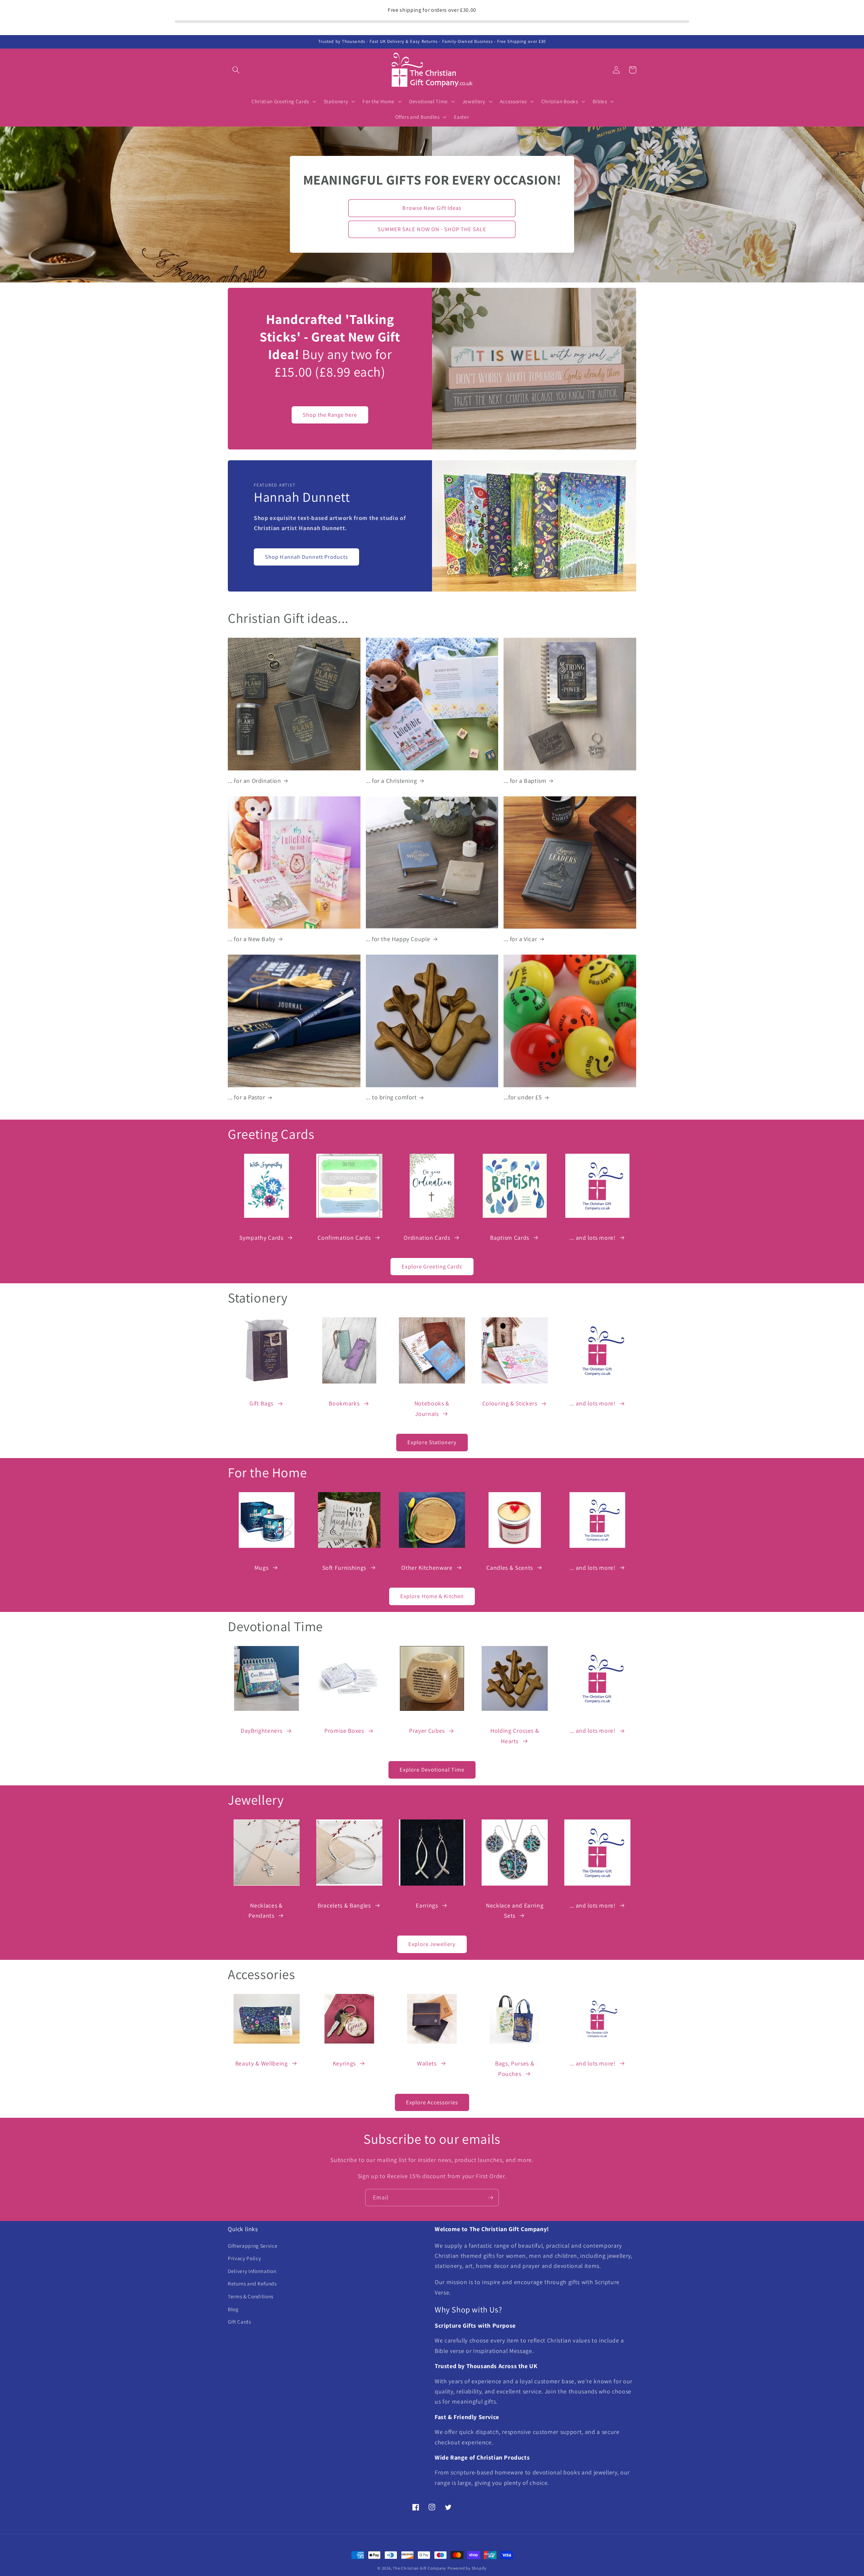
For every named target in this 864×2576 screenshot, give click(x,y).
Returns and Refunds (252, 2283)
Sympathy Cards (261, 1238)
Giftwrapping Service (253, 2246)
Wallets (427, 2063)
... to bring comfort (391, 1097)
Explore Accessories (432, 2102)
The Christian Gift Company (420, 2568)
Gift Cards (239, 2322)
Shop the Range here (330, 415)
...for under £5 (523, 1097)
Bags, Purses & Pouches (515, 2068)
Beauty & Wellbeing (262, 2063)
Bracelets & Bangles (344, 1905)
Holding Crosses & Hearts (515, 1736)
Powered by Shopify (467, 2568)
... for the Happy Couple (398, 939)
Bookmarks (344, 1403)
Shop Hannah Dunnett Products (306, 557)
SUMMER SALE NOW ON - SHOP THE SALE (432, 229)
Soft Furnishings (344, 1568)
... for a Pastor (247, 1097)
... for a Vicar (520, 939)
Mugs (262, 1568)
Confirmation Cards (344, 1238)
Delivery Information (252, 2271)
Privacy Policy (244, 2258)
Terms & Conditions (251, 2296)
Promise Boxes (344, 1731)
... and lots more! (592, 1238)
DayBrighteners (261, 1731)
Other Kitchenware (427, 1568)
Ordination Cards (427, 1238)
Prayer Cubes (427, 1731)
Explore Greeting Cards (432, 1266)
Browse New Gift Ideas (432, 208)
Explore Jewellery (432, 1944)
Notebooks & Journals (432, 1408)
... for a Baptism (525, 781)
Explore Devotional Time (432, 1770)
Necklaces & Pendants (265, 1910)
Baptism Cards (510, 1238)
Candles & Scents (510, 1568)
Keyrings (344, 2063)
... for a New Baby (252, 939)
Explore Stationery (432, 1442)
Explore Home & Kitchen (432, 1596)
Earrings (427, 1905)
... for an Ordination (254, 781)
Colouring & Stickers (510, 1403)
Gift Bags (261, 1403)
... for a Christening (391, 781)
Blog (233, 2309)
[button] (236, 70)
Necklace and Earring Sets (515, 1910)
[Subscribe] (490, 2198)
